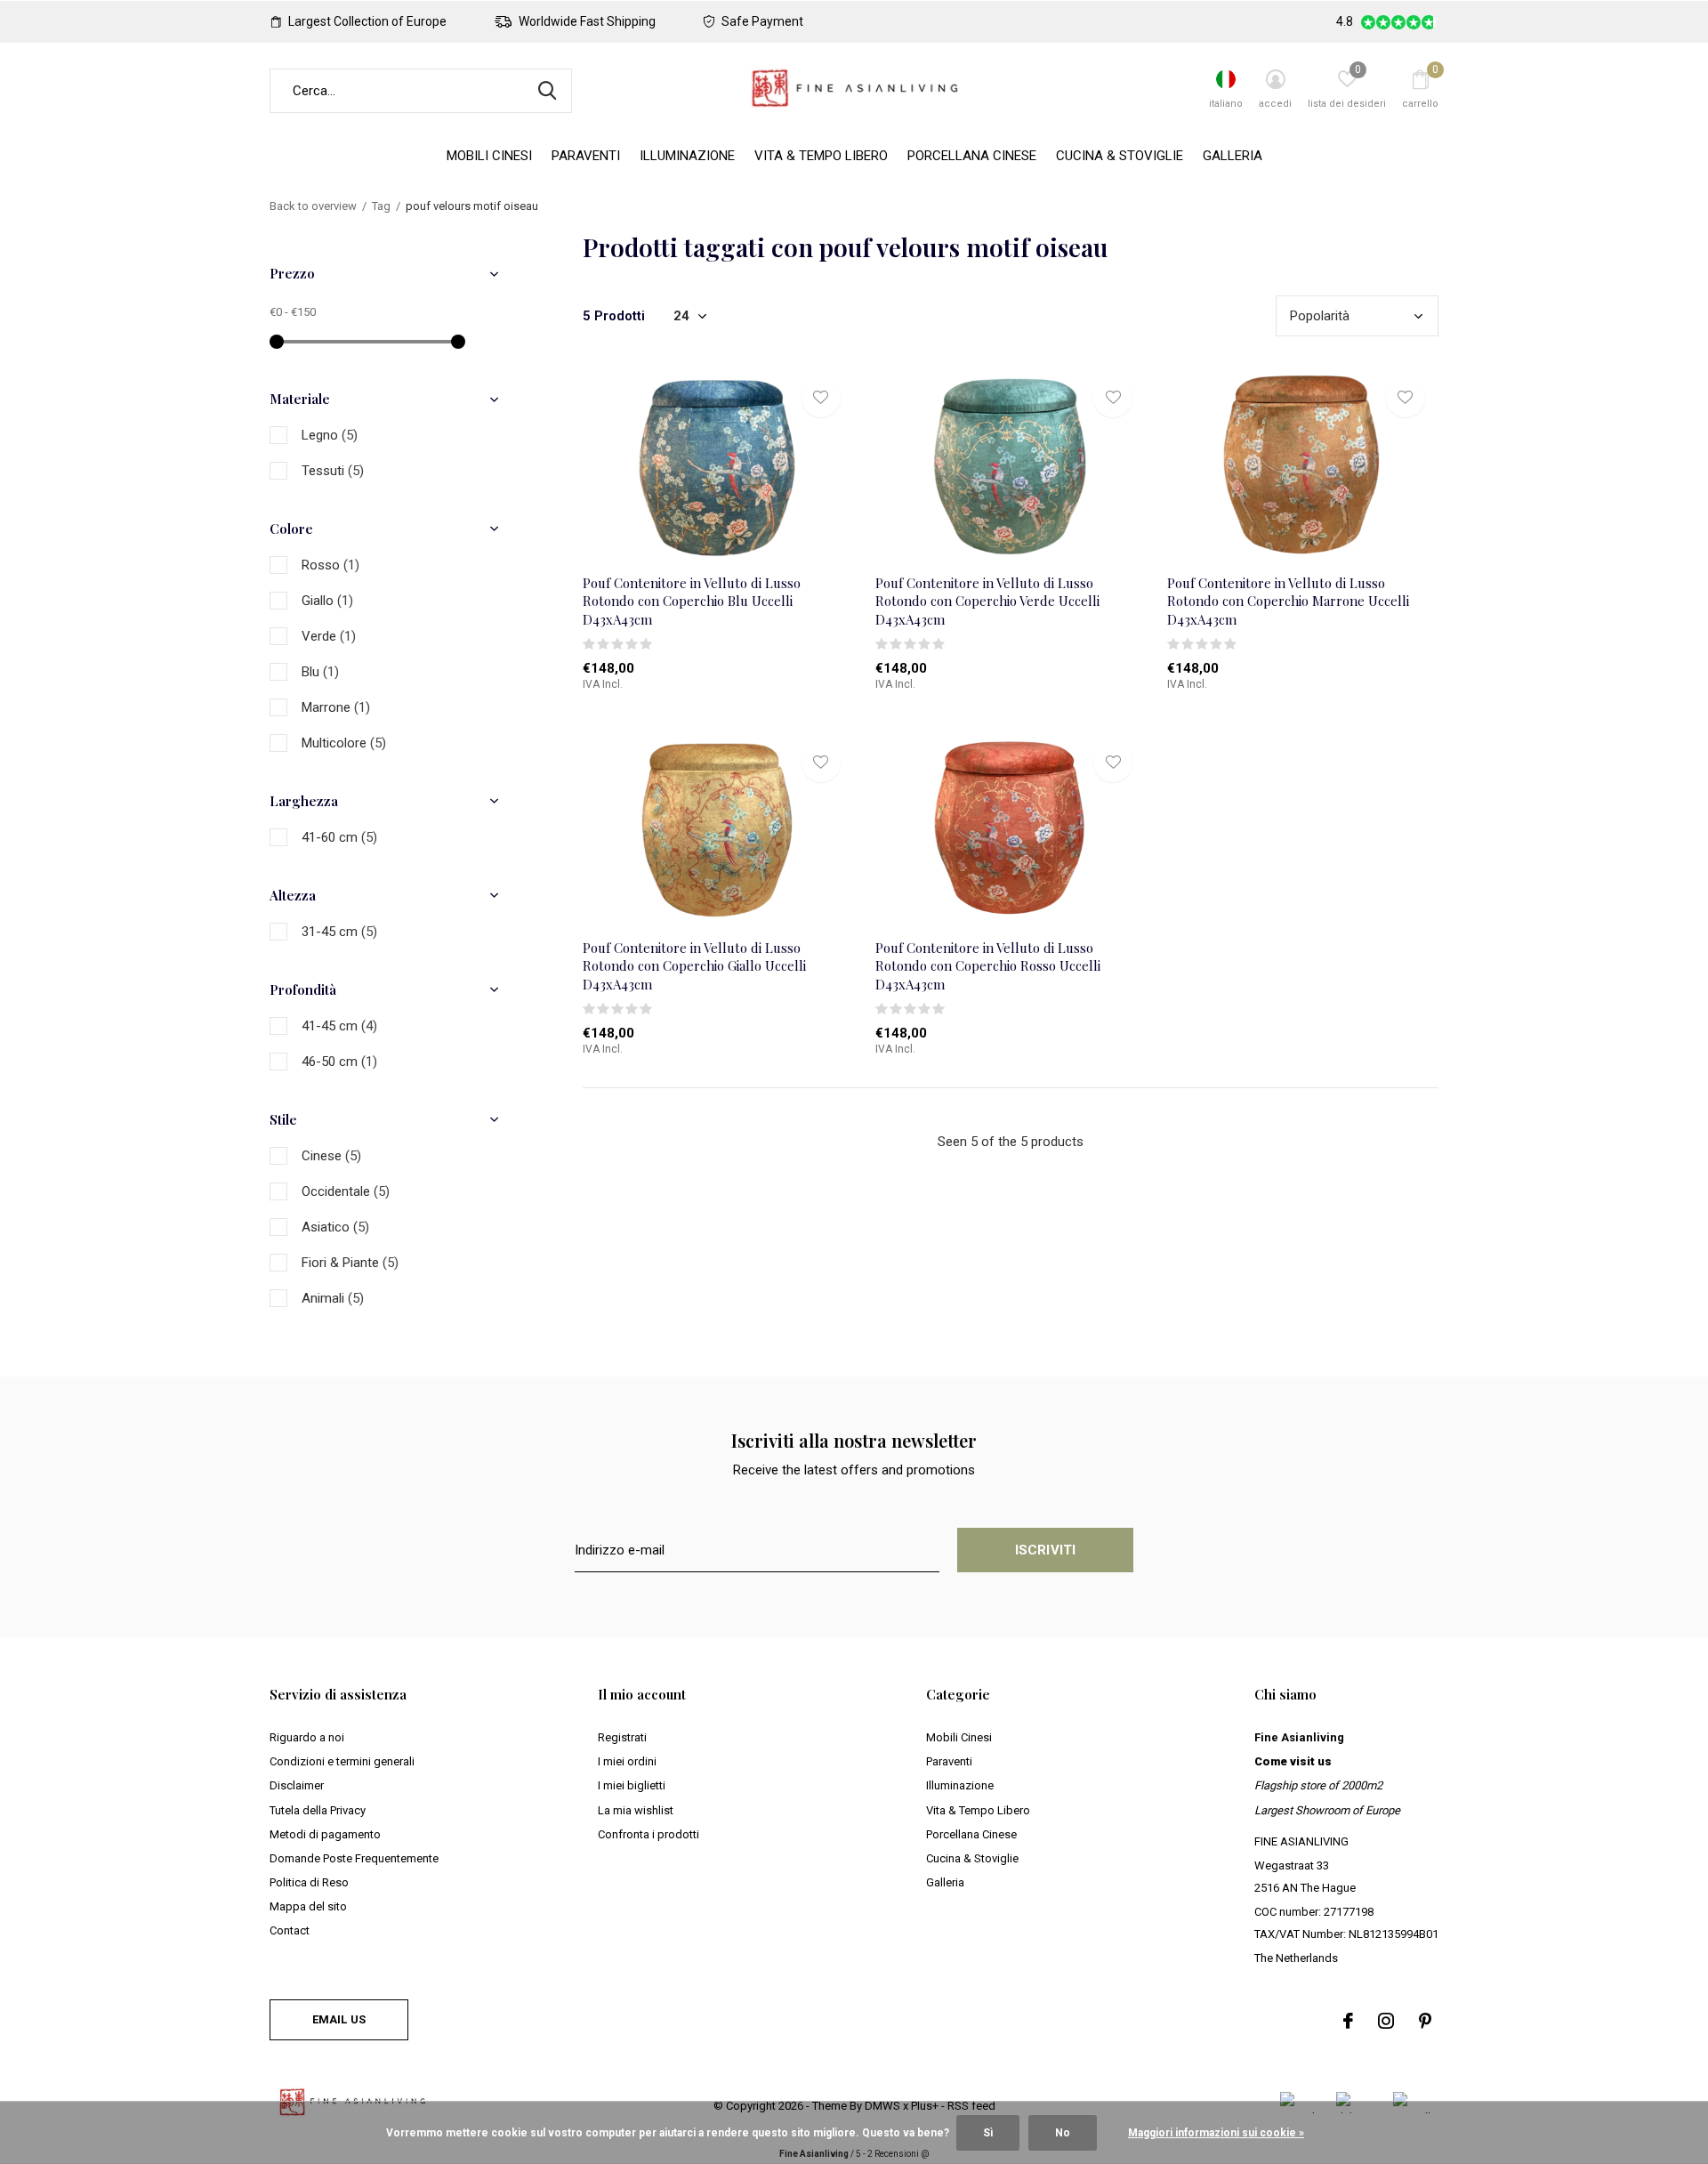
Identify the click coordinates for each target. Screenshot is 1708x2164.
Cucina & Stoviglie (1120, 156)
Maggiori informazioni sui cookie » (1216, 2133)
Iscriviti (1046, 1550)
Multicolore (344, 743)
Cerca (547, 91)
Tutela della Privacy (318, 1810)
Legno (330, 435)
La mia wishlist (636, 1810)
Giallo (327, 601)
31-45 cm (339, 932)
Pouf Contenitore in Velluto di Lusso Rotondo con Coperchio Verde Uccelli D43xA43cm (987, 602)
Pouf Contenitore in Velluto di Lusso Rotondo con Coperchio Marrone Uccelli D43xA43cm (1288, 602)
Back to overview (313, 206)
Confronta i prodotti (649, 1834)
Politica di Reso (309, 1882)
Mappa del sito (308, 1906)
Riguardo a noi (307, 1737)
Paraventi (586, 156)
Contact (290, 1930)
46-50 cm (339, 1062)
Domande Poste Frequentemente (354, 1858)
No (1063, 2133)
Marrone (336, 707)
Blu (320, 672)
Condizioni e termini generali (342, 1761)
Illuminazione (687, 156)
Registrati (622, 1737)
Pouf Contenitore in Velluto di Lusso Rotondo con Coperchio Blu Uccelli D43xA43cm (692, 602)
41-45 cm (339, 1026)
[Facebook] (1348, 2021)
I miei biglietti (632, 1785)
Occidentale (346, 1191)
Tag (381, 206)
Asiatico (335, 1227)
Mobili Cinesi (489, 156)
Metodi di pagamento (325, 1834)
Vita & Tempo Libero (821, 156)
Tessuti (333, 471)
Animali (333, 1298)
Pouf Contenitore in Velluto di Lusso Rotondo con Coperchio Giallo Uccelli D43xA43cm (694, 966)
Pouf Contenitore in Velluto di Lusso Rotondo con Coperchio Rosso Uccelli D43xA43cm (988, 966)
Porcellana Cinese (972, 156)
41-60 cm (339, 837)
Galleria (1233, 156)
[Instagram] (1386, 2021)
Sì (988, 2133)
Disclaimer (297, 1785)
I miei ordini (627, 1761)
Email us (339, 2019)
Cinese (331, 1156)
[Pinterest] (1425, 2021)
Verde (329, 636)
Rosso (330, 565)
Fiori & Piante (350, 1263)
